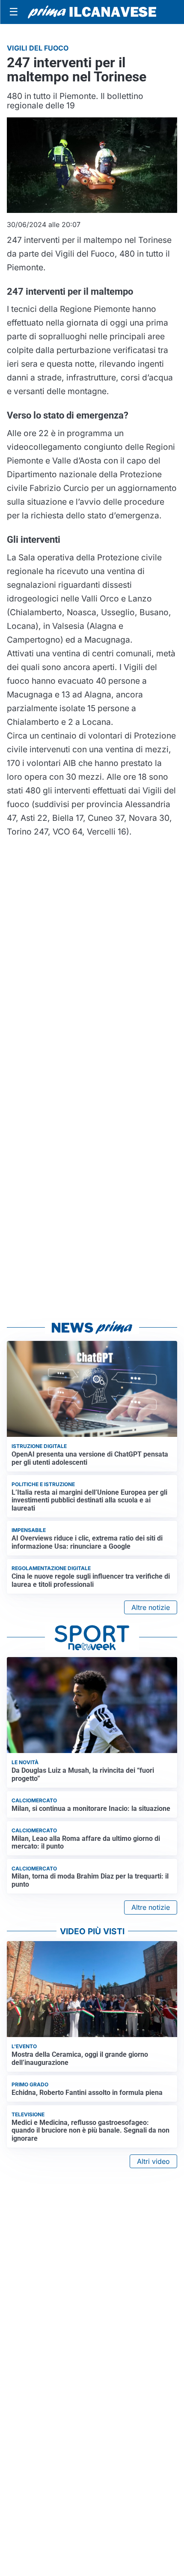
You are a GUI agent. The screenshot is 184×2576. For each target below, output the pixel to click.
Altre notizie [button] (151, 1607)
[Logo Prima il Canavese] (92, 12)
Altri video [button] (153, 2161)
